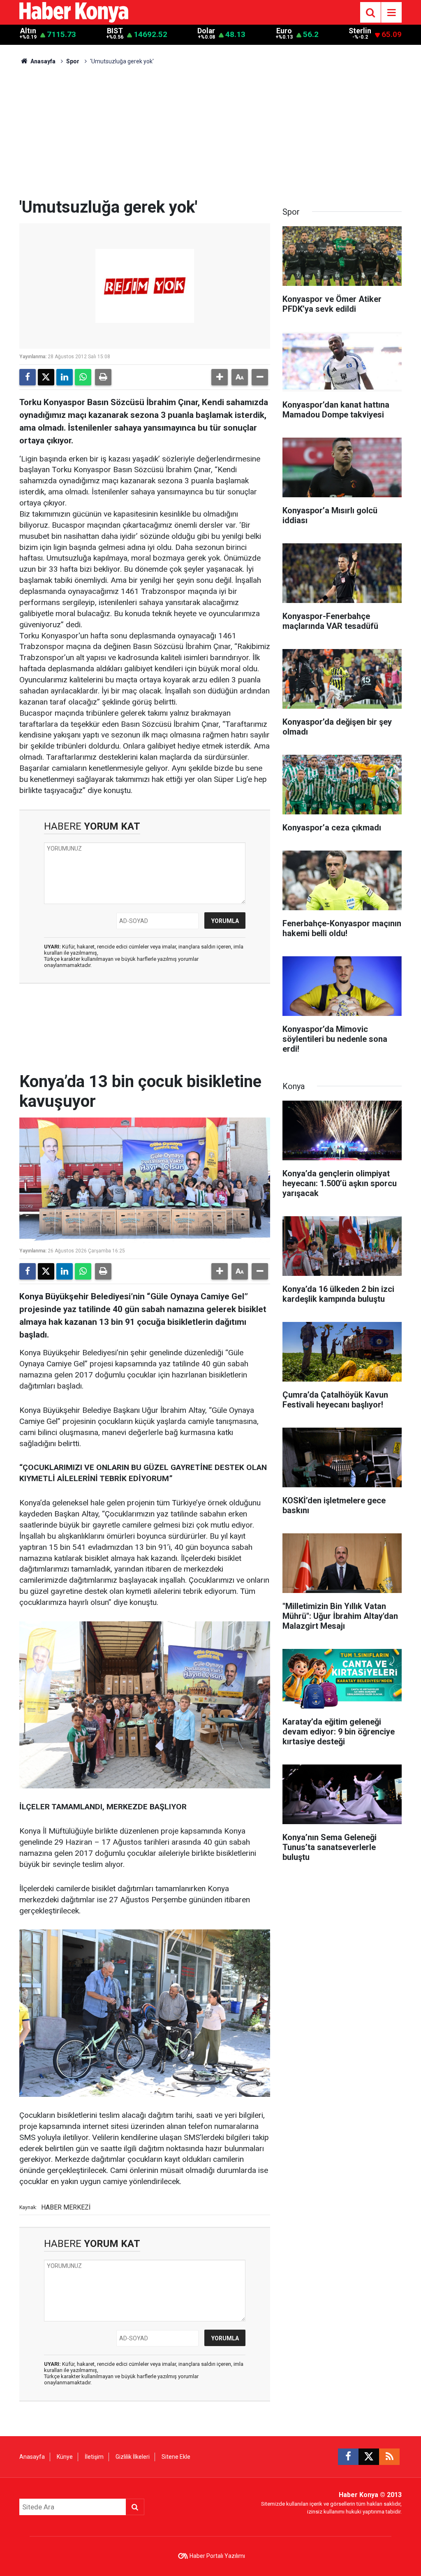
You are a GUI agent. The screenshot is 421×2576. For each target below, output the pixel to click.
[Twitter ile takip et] (369, 2457)
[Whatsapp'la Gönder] (83, 377)
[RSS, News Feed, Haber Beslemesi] (389, 2457)
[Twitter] (46, 377)
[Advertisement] (210, 136)
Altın (28, 31)
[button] (220, 377)
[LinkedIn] (65, 377)
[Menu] (391, 13)
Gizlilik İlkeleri (133, 2457)
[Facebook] (28, 377)
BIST (115, 31)
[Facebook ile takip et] (348, 2457)
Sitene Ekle (176, 2457)
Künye (65, 2457)
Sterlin (360, 31)
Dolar (206, 31)
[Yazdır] (103, 377)
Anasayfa (42, 61)
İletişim (94, 2457)
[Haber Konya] (74, 12)
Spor (73, 61)
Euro (284, 31)
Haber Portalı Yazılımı (217, 2556)
